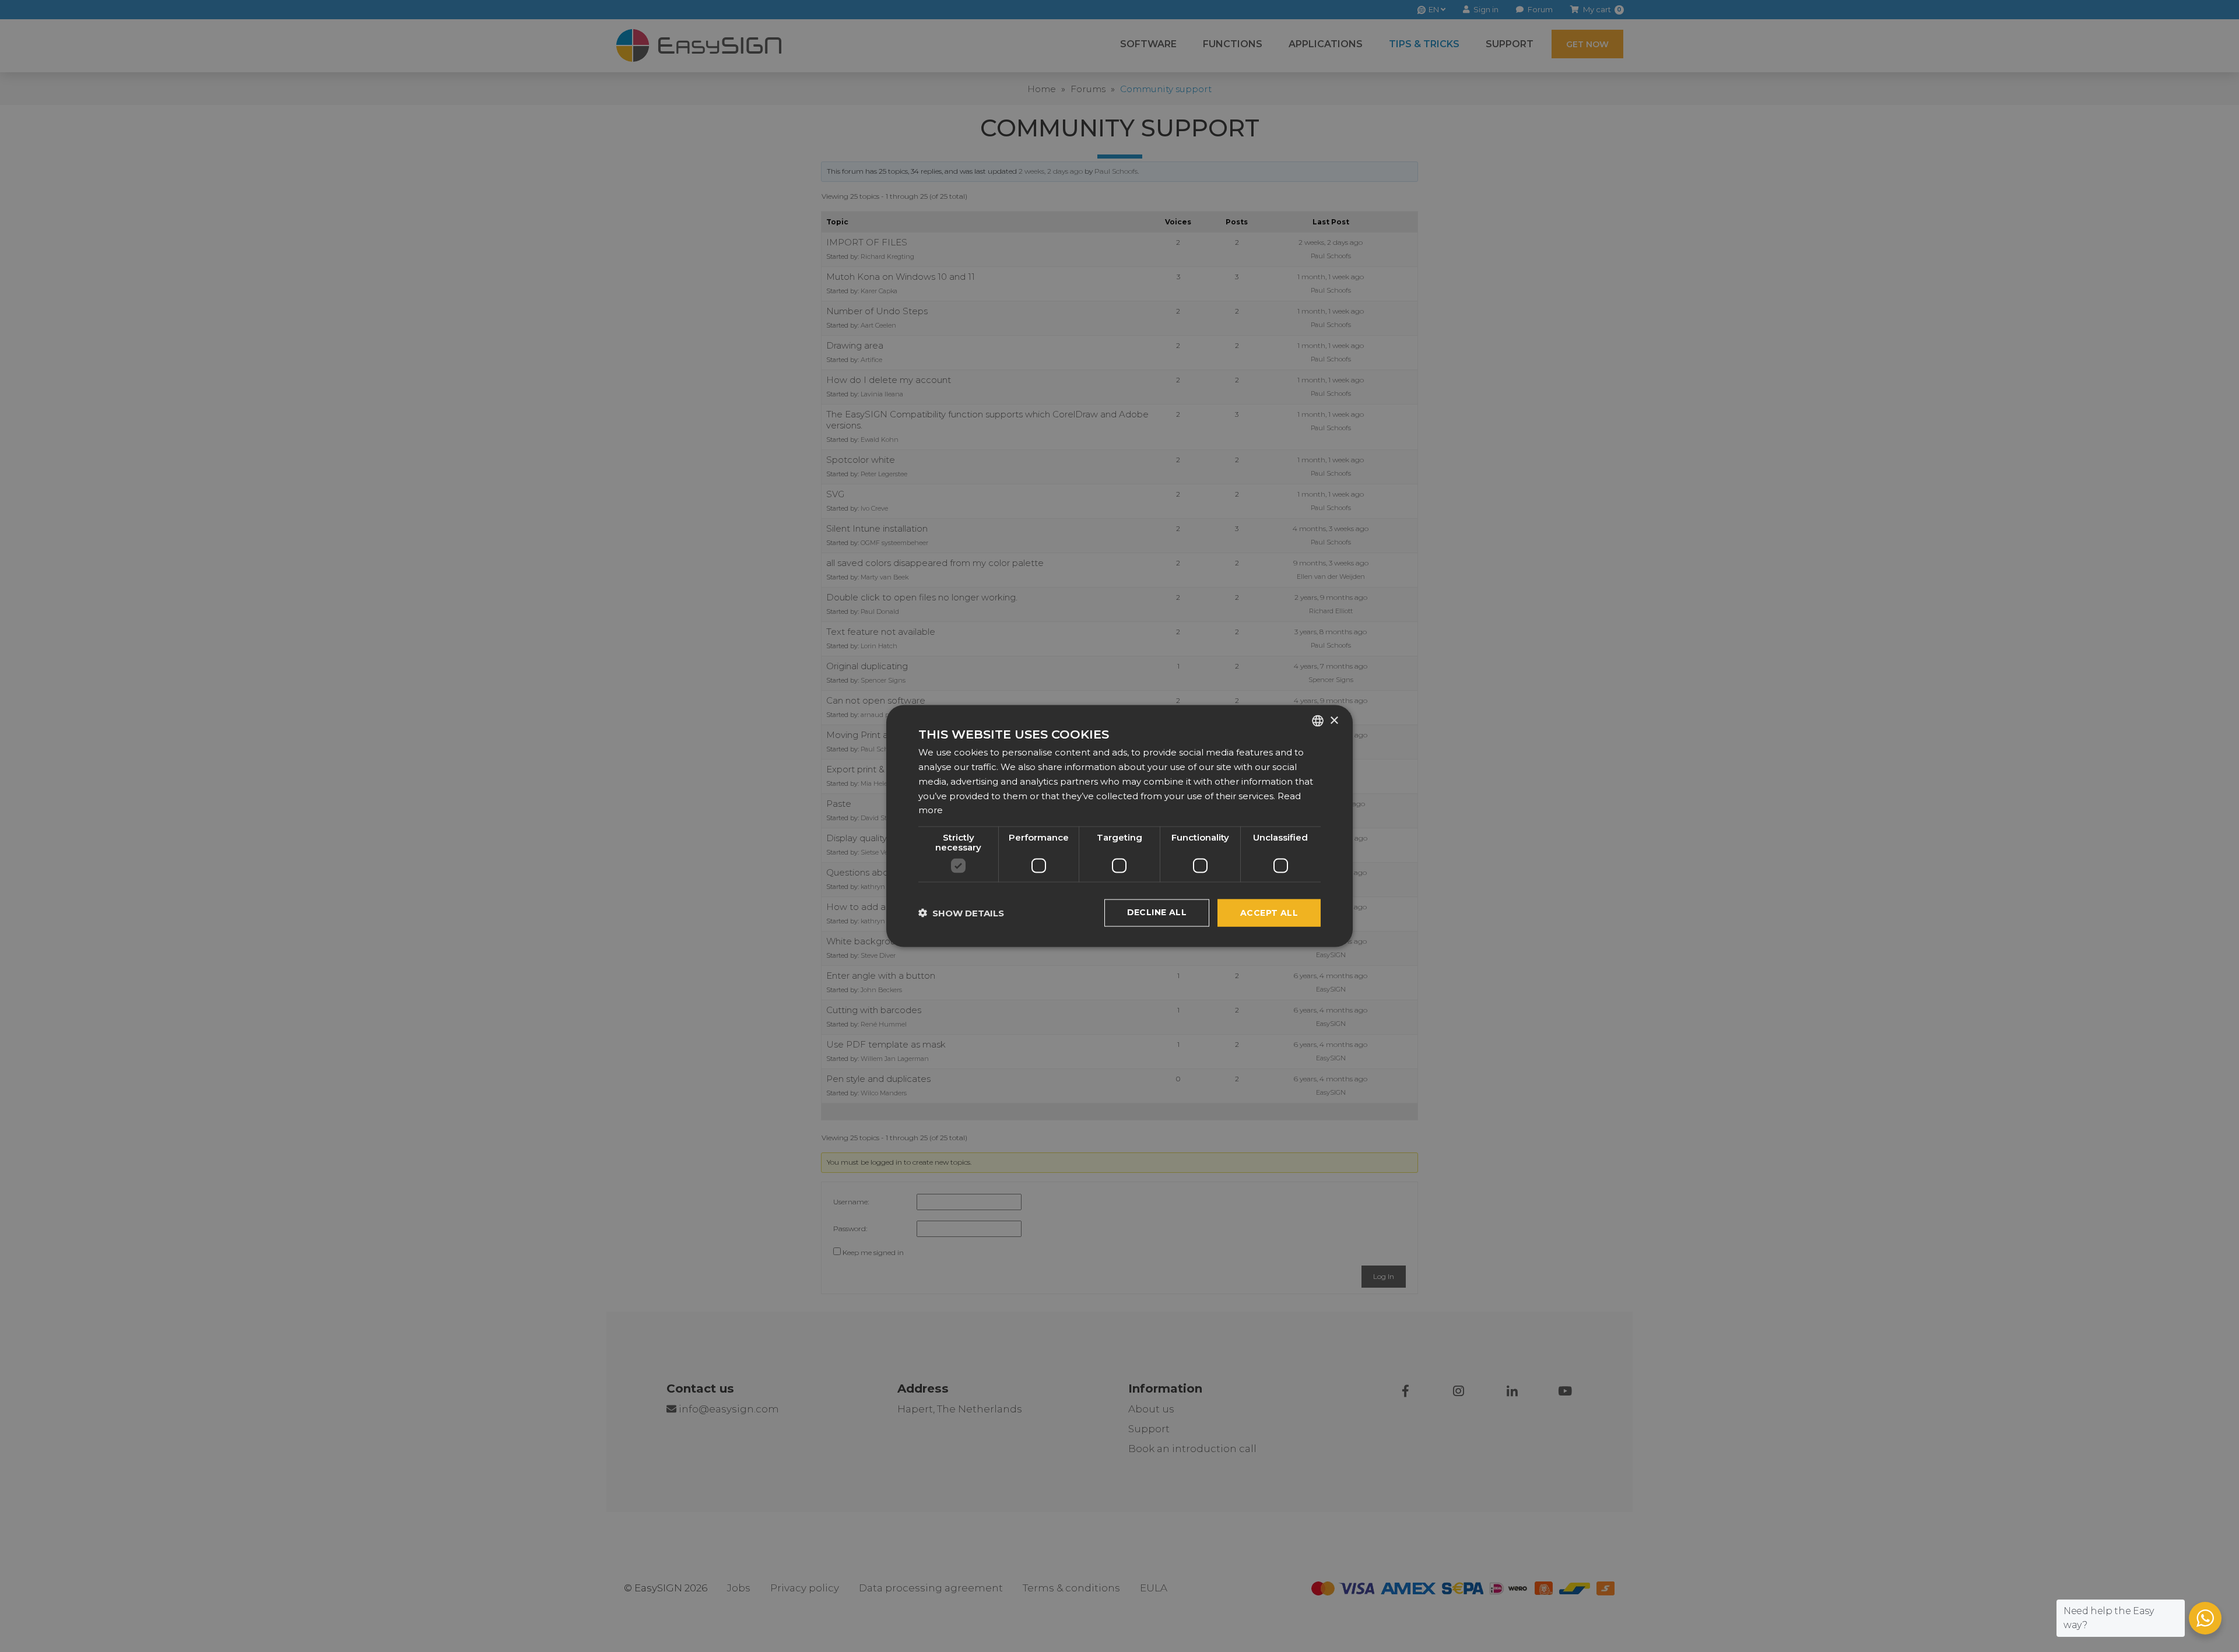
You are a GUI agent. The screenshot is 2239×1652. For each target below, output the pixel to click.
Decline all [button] (1157, 912)
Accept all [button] (1269, 913)
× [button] (1334, 720)
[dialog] (1119, 826)
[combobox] (1318, 721)
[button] (961, 913)
